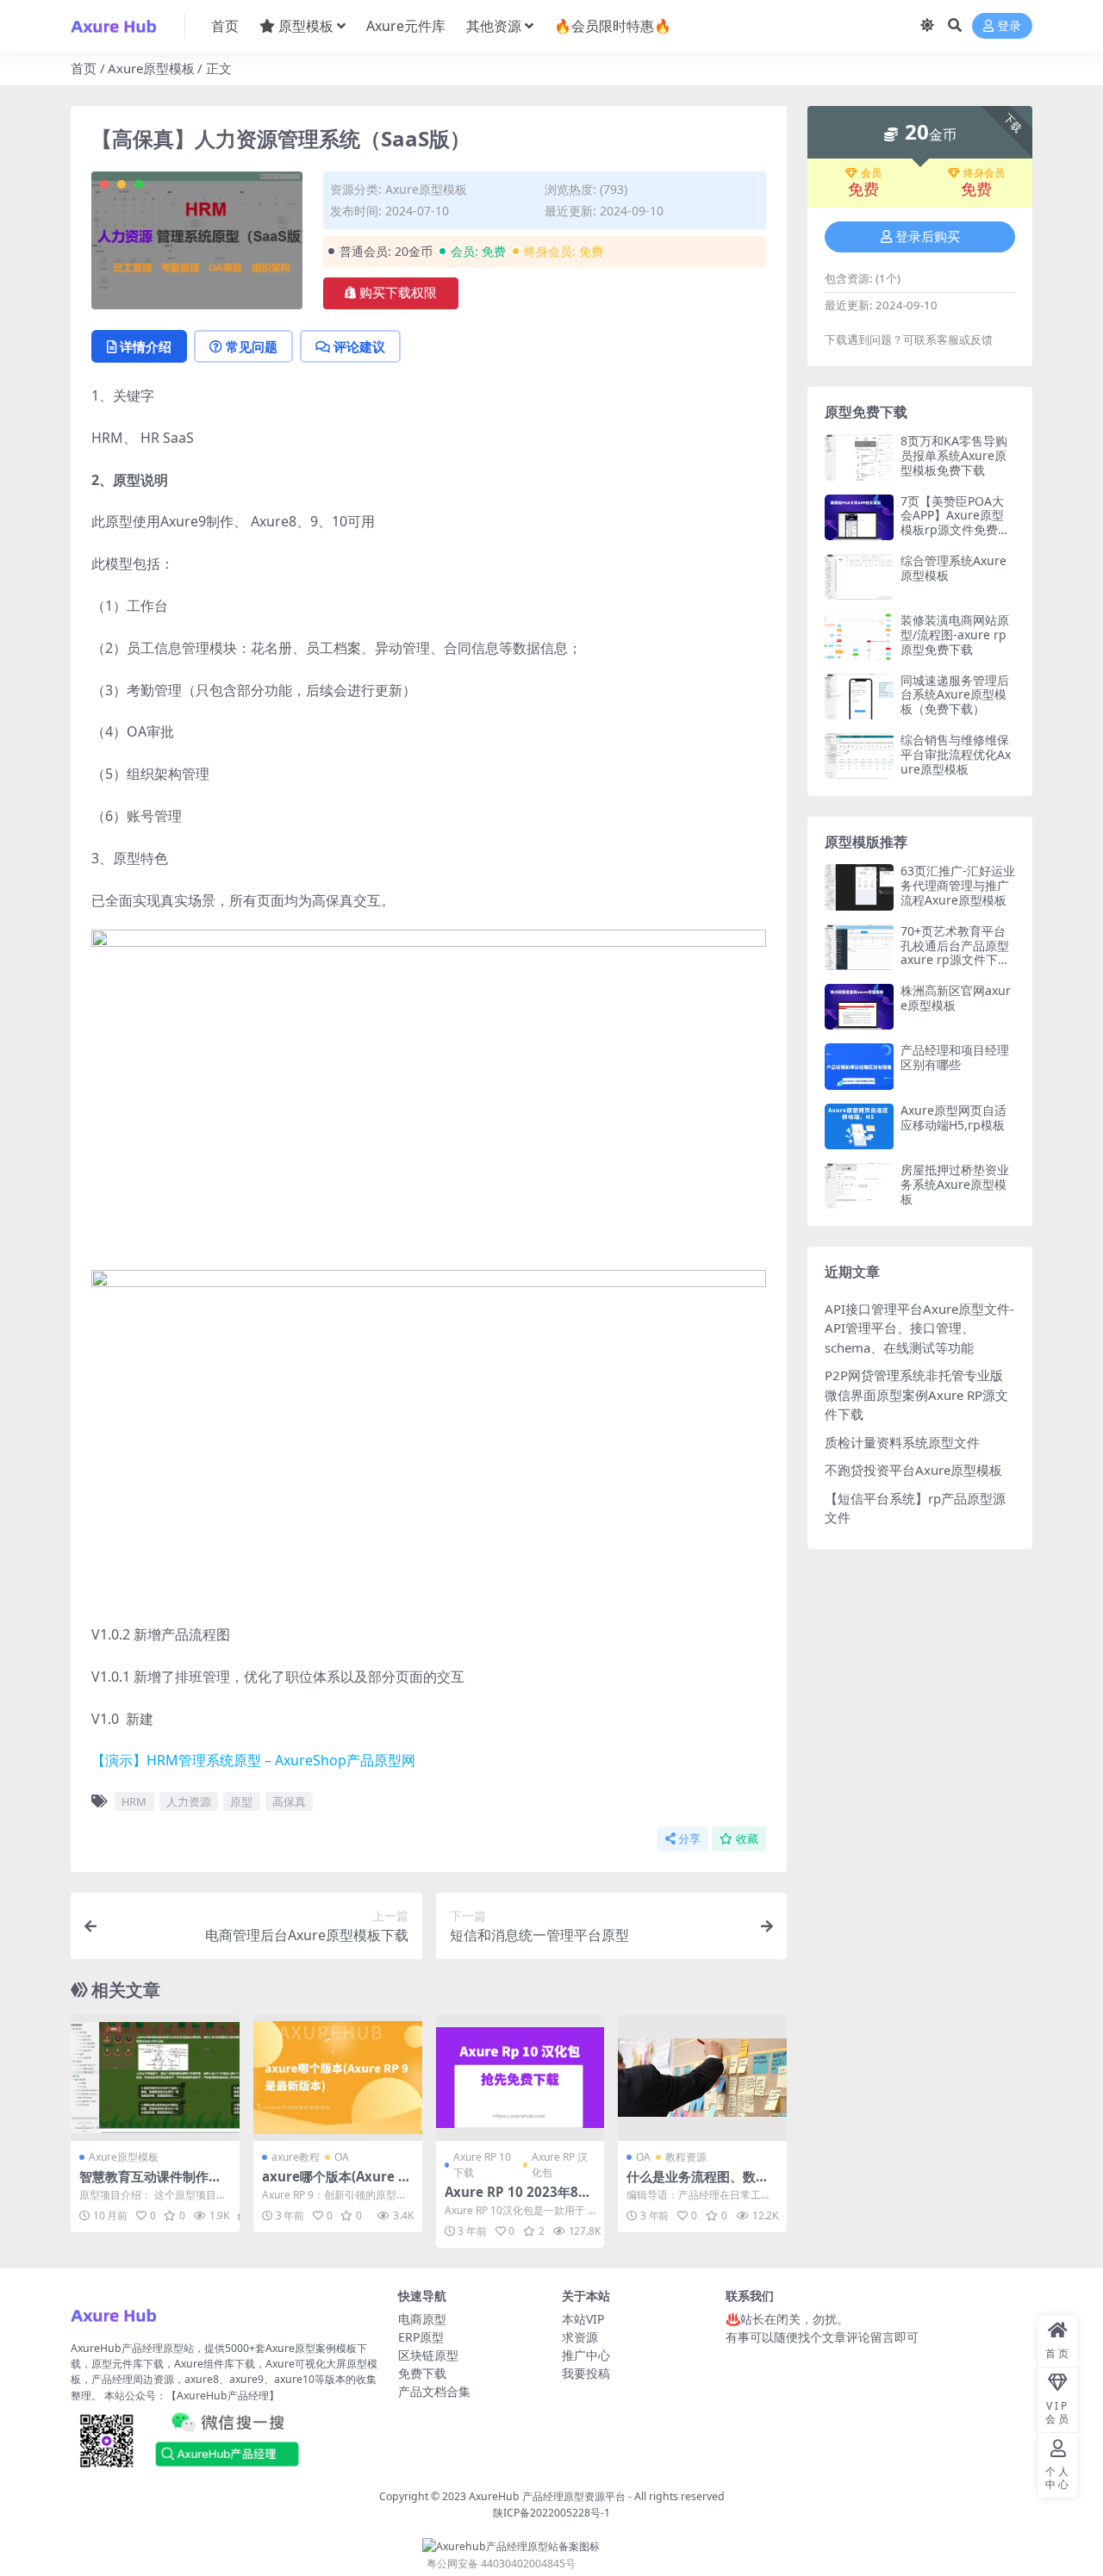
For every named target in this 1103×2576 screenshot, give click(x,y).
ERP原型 (421, 2337)
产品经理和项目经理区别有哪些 (955, 1057)
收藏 (747, 1839)
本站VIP (583, 2319)
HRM (134, 1801)
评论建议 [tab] (359, 346)
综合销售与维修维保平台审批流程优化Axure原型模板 (956, 754)
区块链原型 (428, 2355)
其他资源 (494, 26)
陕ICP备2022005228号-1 (551, 2513)
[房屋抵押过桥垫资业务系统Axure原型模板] (859, 1186)
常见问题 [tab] (252, 346)
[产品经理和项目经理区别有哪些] (859, 1066)
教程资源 (686, 2157)
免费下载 (422, 2373)
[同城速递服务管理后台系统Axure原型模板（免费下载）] (859, 697)
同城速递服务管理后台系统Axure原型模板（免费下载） (955, 695)
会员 (871, 173)
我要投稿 (586, 2373)
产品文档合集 (434, 2391)
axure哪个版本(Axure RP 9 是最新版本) (334, 2184)
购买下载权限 (398, 293)
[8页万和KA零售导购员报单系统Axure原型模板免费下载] (859, 457)
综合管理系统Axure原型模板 (953, 568)
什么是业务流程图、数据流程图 (698, 2184)
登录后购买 (928, 237)
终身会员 (984, 173)
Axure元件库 (406, 26)
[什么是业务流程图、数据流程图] (702, 2078)
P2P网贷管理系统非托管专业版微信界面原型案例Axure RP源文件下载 (916, 1394)
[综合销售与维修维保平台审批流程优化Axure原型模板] (859, 756)
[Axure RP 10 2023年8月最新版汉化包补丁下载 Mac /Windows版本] (520, 2078)
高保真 (289, 1801)
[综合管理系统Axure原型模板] (859, 577)
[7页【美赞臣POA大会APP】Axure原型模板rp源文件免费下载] (859, 517)
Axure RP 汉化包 (560, 2165)
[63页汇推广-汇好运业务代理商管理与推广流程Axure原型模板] (859, 887)
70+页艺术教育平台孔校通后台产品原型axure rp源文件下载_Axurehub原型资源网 (958, 960)
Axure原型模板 (151, 68)
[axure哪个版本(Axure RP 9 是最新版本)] (338, 2078)
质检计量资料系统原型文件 (902, 1442)
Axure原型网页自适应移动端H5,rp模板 (953, 1117)
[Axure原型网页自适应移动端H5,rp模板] (859, 1126)
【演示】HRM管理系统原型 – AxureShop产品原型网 (253, 1760)
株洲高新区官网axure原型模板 (956, 998)
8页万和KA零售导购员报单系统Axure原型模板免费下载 (954, 455)
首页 (225, 26)
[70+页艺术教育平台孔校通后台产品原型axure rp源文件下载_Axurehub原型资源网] (859, 947)
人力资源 (189, 1801)
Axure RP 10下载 (482, 2165)
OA (342, 2157)
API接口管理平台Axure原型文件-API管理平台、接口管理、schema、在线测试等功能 (919, 1328)
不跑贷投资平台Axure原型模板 (913, 1470)
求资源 (580, 2337)
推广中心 (586, 2355)
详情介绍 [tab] (146, 346)
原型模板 (306, 26)
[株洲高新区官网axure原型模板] (859, 1007)
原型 (241, 1801)
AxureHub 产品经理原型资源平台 (547, 2496)
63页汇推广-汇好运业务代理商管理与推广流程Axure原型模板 (958, 885)
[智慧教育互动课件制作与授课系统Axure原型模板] (155, 2078)
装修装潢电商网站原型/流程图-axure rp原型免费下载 (955, 635)
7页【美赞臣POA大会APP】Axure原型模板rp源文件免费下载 (955, 523)
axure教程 (296, 2157)
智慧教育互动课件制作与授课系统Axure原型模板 (150, 2184)
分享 (689, 1839)
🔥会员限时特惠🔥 (613, 26)
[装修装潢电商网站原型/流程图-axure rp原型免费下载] (859, 636)
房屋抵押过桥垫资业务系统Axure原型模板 (955, 1184)
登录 (1009, 26)
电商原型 (422, 2319)
